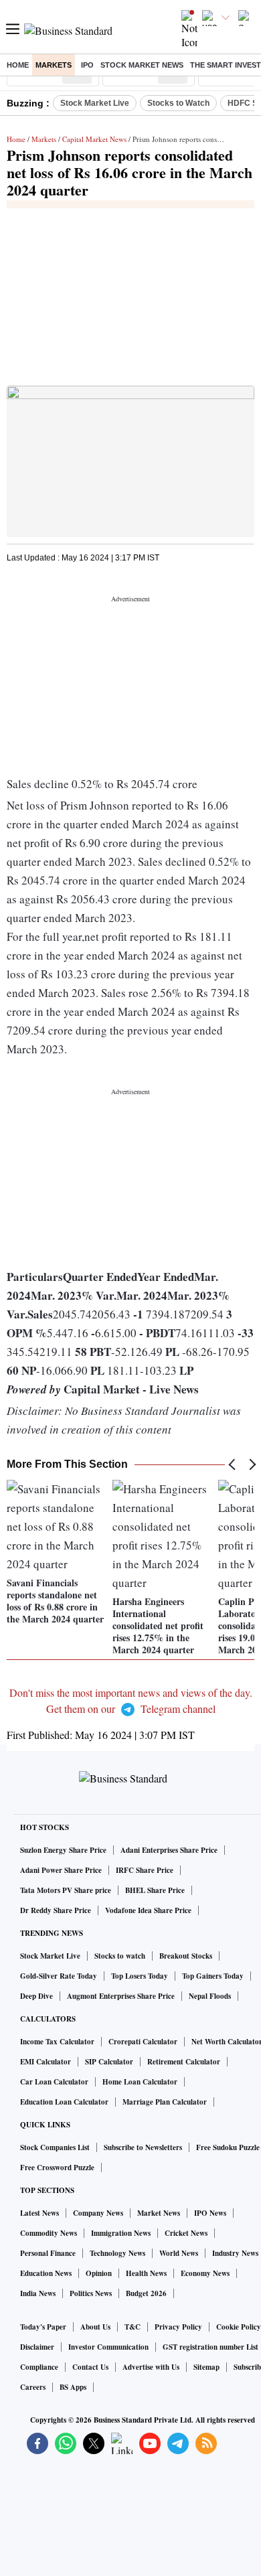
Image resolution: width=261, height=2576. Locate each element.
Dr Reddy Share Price (56, 1910)
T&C (133, 2327)
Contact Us (90, 2367)
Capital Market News (94, 139)
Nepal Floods (210, 1996)
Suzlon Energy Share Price (63, 1850)
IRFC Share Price (145, 1870)
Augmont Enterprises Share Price (121, 1996)
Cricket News (186, 2233)
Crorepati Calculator (143, 2042)
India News (38, 2293)
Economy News (205, 2273)
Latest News (39, 2213)
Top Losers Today (140, 1976)
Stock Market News (142, 65)
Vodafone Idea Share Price (148, 1910)
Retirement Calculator (184, 2062)
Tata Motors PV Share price (66, 1890)
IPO (87, 65)
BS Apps (73, 2387)
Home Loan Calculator (140, 2082)
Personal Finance (48, 2253)
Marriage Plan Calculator (165, 2102)
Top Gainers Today (213, 1976)
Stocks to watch (120, 1956)
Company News (98, 2213)
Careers (33, 2387)
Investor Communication (108, 2347)
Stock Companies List (55, 2147)
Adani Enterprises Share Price (169, 1850)
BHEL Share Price (155, 1890)
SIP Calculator (109, 2062)
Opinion (99, 2273)
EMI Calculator (46, 2062)
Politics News (91, 2293)
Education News (46, 2273)
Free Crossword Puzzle (57, 2168)
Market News (159, 2213)
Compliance (39, 2367)
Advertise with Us (151, 2367)
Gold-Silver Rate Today (59, 1976)
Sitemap (206, 2367)
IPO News (210, 2213)
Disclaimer (37, 2347)
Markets (54, 65)
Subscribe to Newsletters (143, 2147)
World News (179, 2253)
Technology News (117, 2253)
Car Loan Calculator (54, 2082)
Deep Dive (36, 1996)
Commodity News (49, 2233)
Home (18, 65)
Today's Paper (43, 2327)
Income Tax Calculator (57, 2042)
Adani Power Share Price (61, 1870)
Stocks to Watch (178, 103)
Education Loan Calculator (64, 2102)
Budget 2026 (146, 2293)
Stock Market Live (95, 103)
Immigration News (121, 2233)
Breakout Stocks (186, 1956)
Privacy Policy (178, 2327)
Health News (146, 2273)
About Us (95, 2327)
